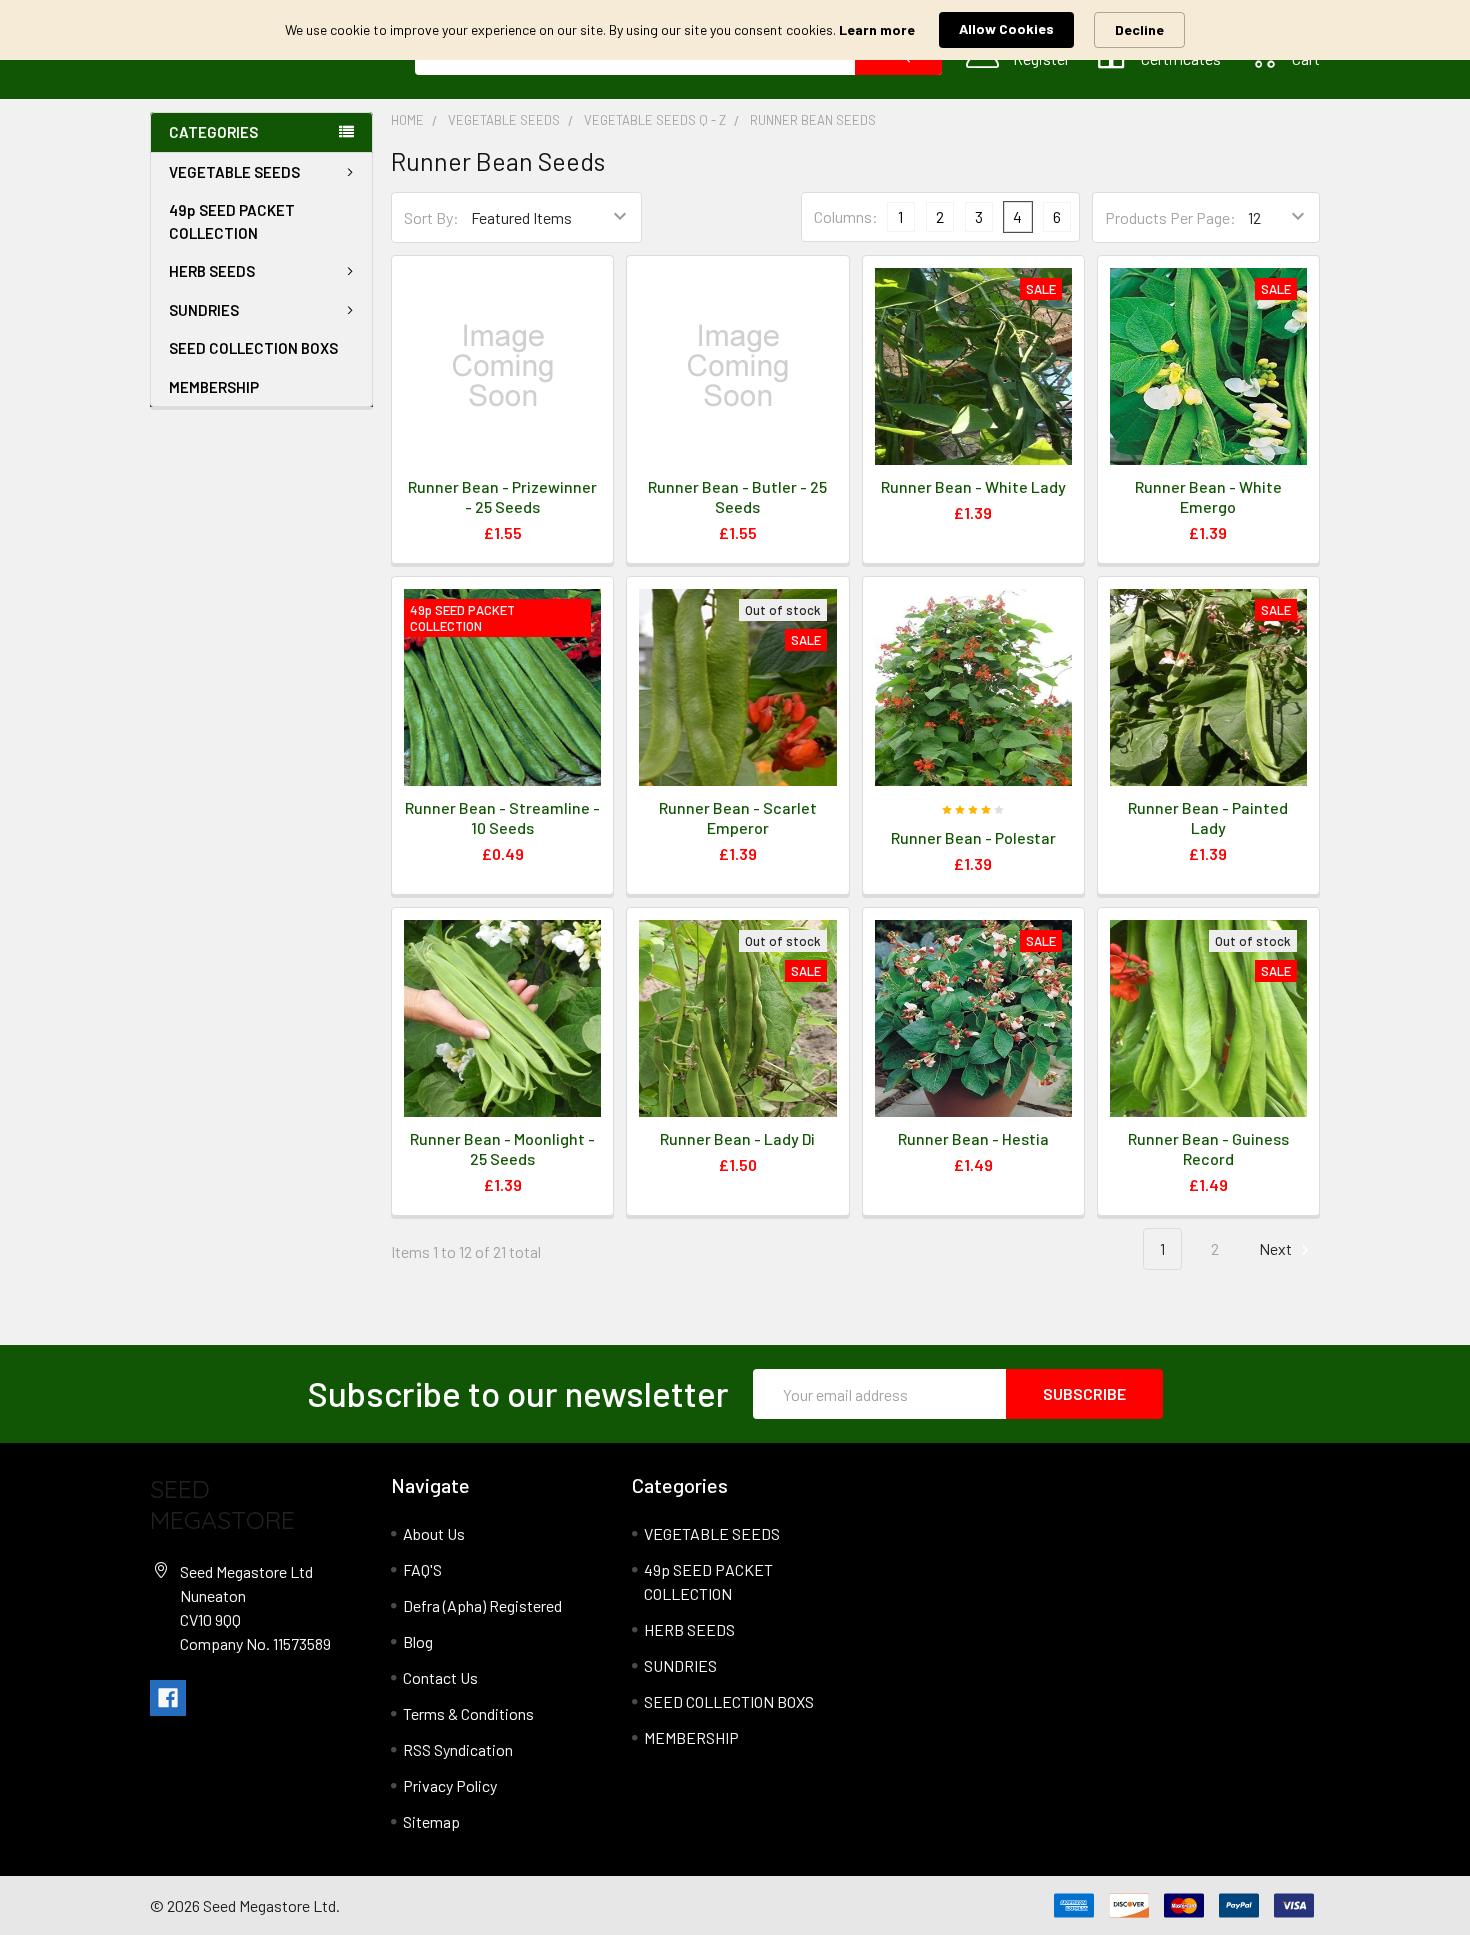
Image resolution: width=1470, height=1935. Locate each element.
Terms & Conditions (468, 1713)
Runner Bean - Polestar (973, 837)
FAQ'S (422, 1569)
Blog (418, 1641)
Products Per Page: (1170, 217)
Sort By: (431, 217)
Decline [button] (1139, 29)
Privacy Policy (450, 1785)
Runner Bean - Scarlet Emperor (738, 817)
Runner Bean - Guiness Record (1208, 1148)
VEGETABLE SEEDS (234, 172)
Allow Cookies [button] (1006, 28)
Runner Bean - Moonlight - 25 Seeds (502, 1148)
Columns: (846, 216)
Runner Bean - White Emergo (1208, 496)
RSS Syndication (458, 1749)
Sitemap (431, 1821)
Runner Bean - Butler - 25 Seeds (737, 496)
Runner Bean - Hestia (973, 1138)
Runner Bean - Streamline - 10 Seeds (502, 817)
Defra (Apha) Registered (482, 1605)
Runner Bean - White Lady (973, 486)
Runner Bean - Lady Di (737, 1138)
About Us (434, 1533)
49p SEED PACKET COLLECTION (232, 221)
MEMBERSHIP (214, 387)
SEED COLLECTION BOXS (253, 348)
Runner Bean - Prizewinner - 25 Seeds (502, 496)
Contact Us (440, 1677)
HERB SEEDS (212, 271)
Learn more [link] (877, 29)
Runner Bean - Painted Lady (1208, 817)
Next (1277, 1248)
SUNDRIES (204, 310)
